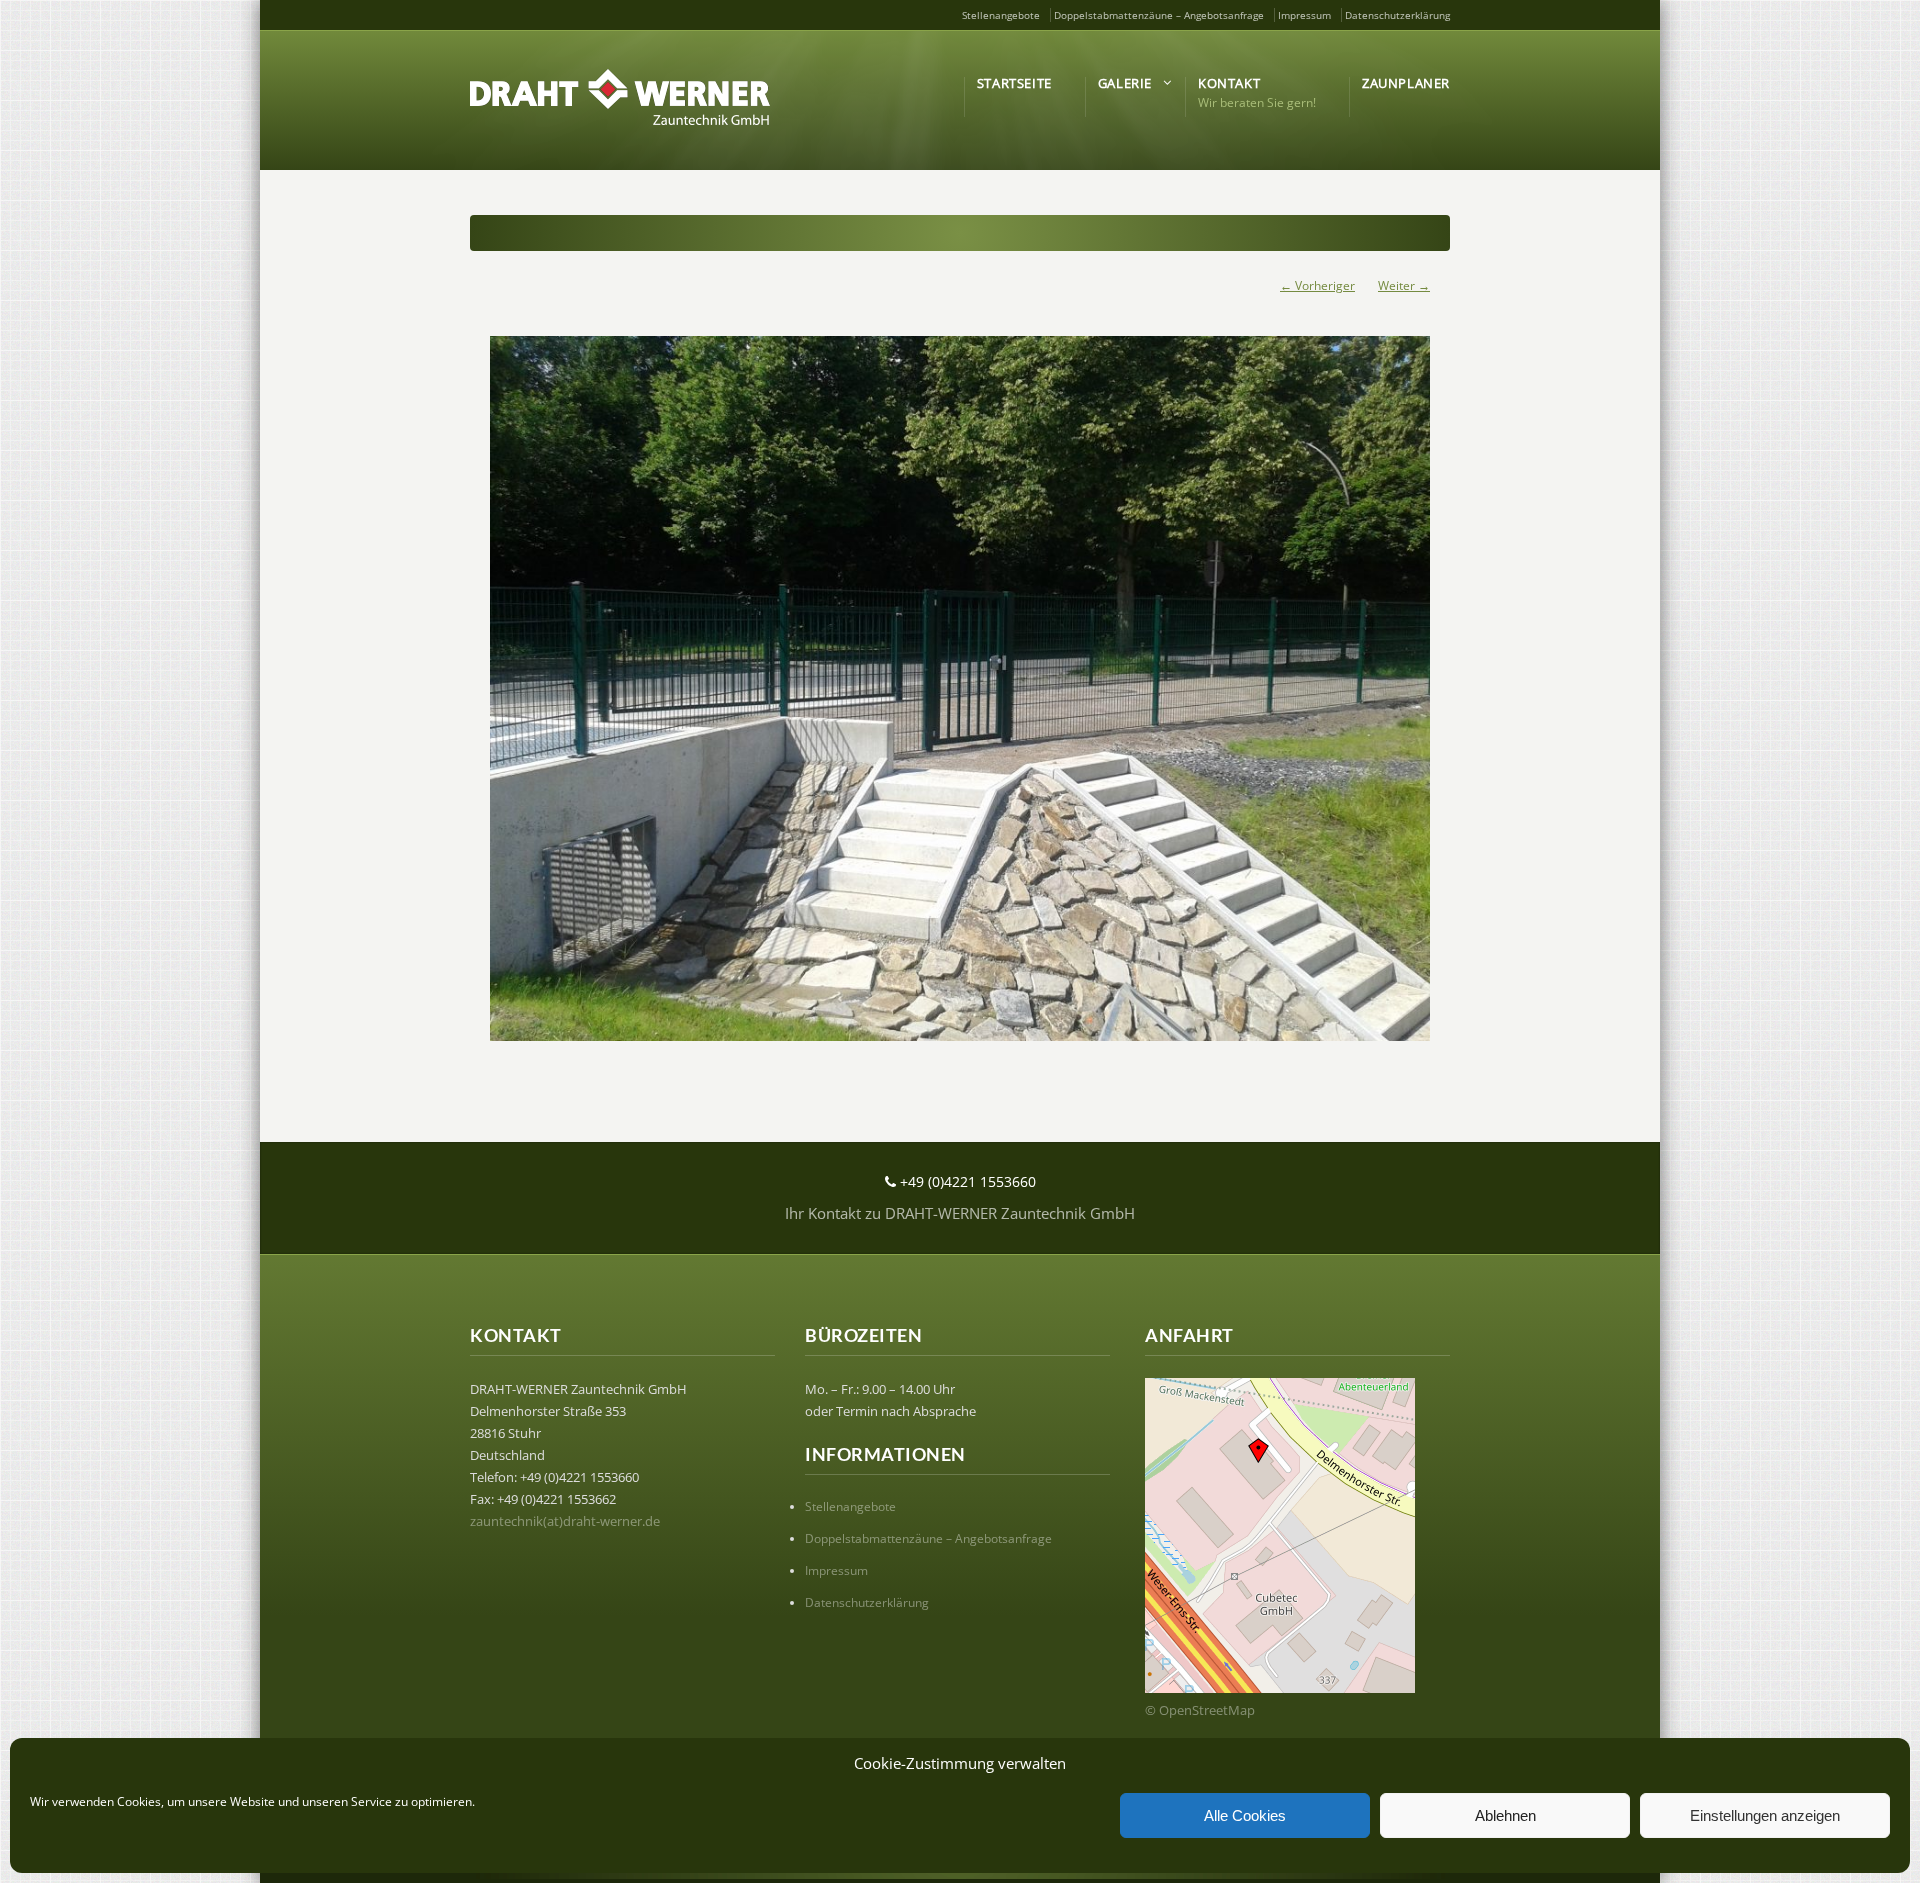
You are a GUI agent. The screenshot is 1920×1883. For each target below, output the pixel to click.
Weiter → (1404, 285)
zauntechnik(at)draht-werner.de (565, 1521)
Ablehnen (1505, 1815)
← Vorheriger (1317, 285)
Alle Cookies (1245, 1815)
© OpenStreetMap (1200, 1710)
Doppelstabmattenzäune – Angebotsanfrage (1159, 15)
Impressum (1304, 15)
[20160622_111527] (960, 688)
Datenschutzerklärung (1397, 15)
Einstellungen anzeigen (1765, 1815)
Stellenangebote (1001, 15)
